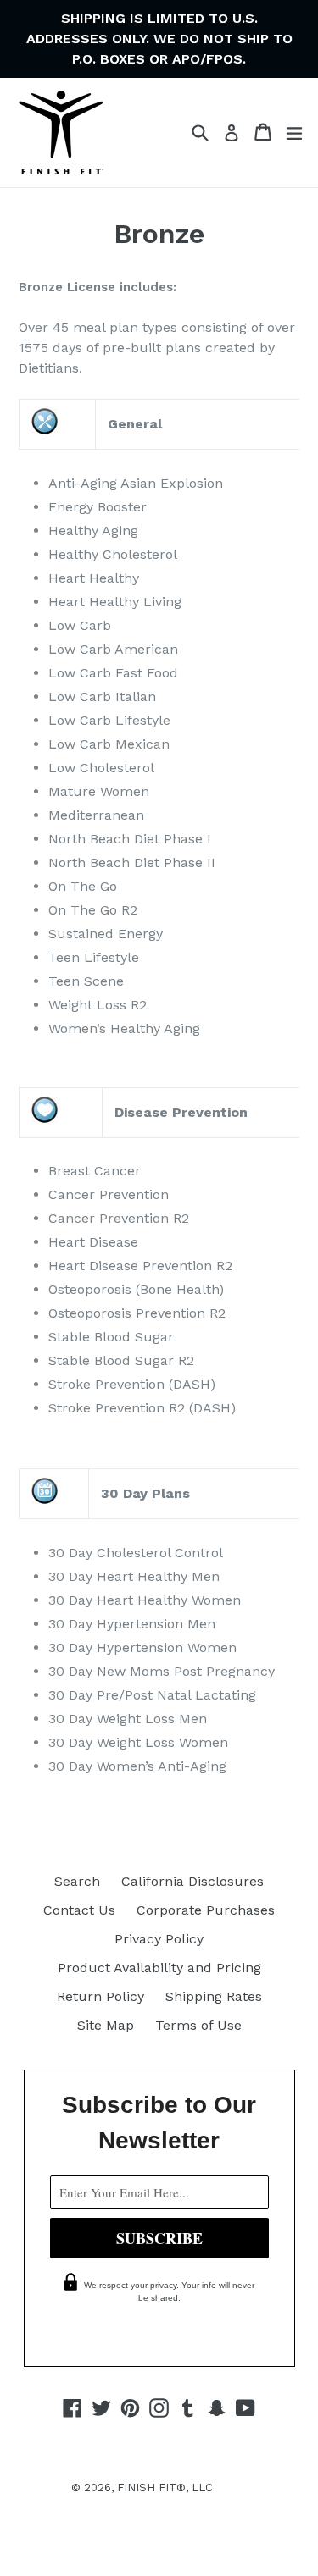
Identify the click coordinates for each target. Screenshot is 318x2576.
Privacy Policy (159, 1939)
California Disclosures (192, 1881)
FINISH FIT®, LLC (165, 2488)
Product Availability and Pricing (159, 1968)
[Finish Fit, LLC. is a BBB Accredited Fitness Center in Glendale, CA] (159, 2560)
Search (77, 1881)
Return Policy (100, 1996)
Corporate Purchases (206, 1910)
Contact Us (79, 1910)
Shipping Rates (214, 1996)
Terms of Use (198, 2025)
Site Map (106, 2025)
